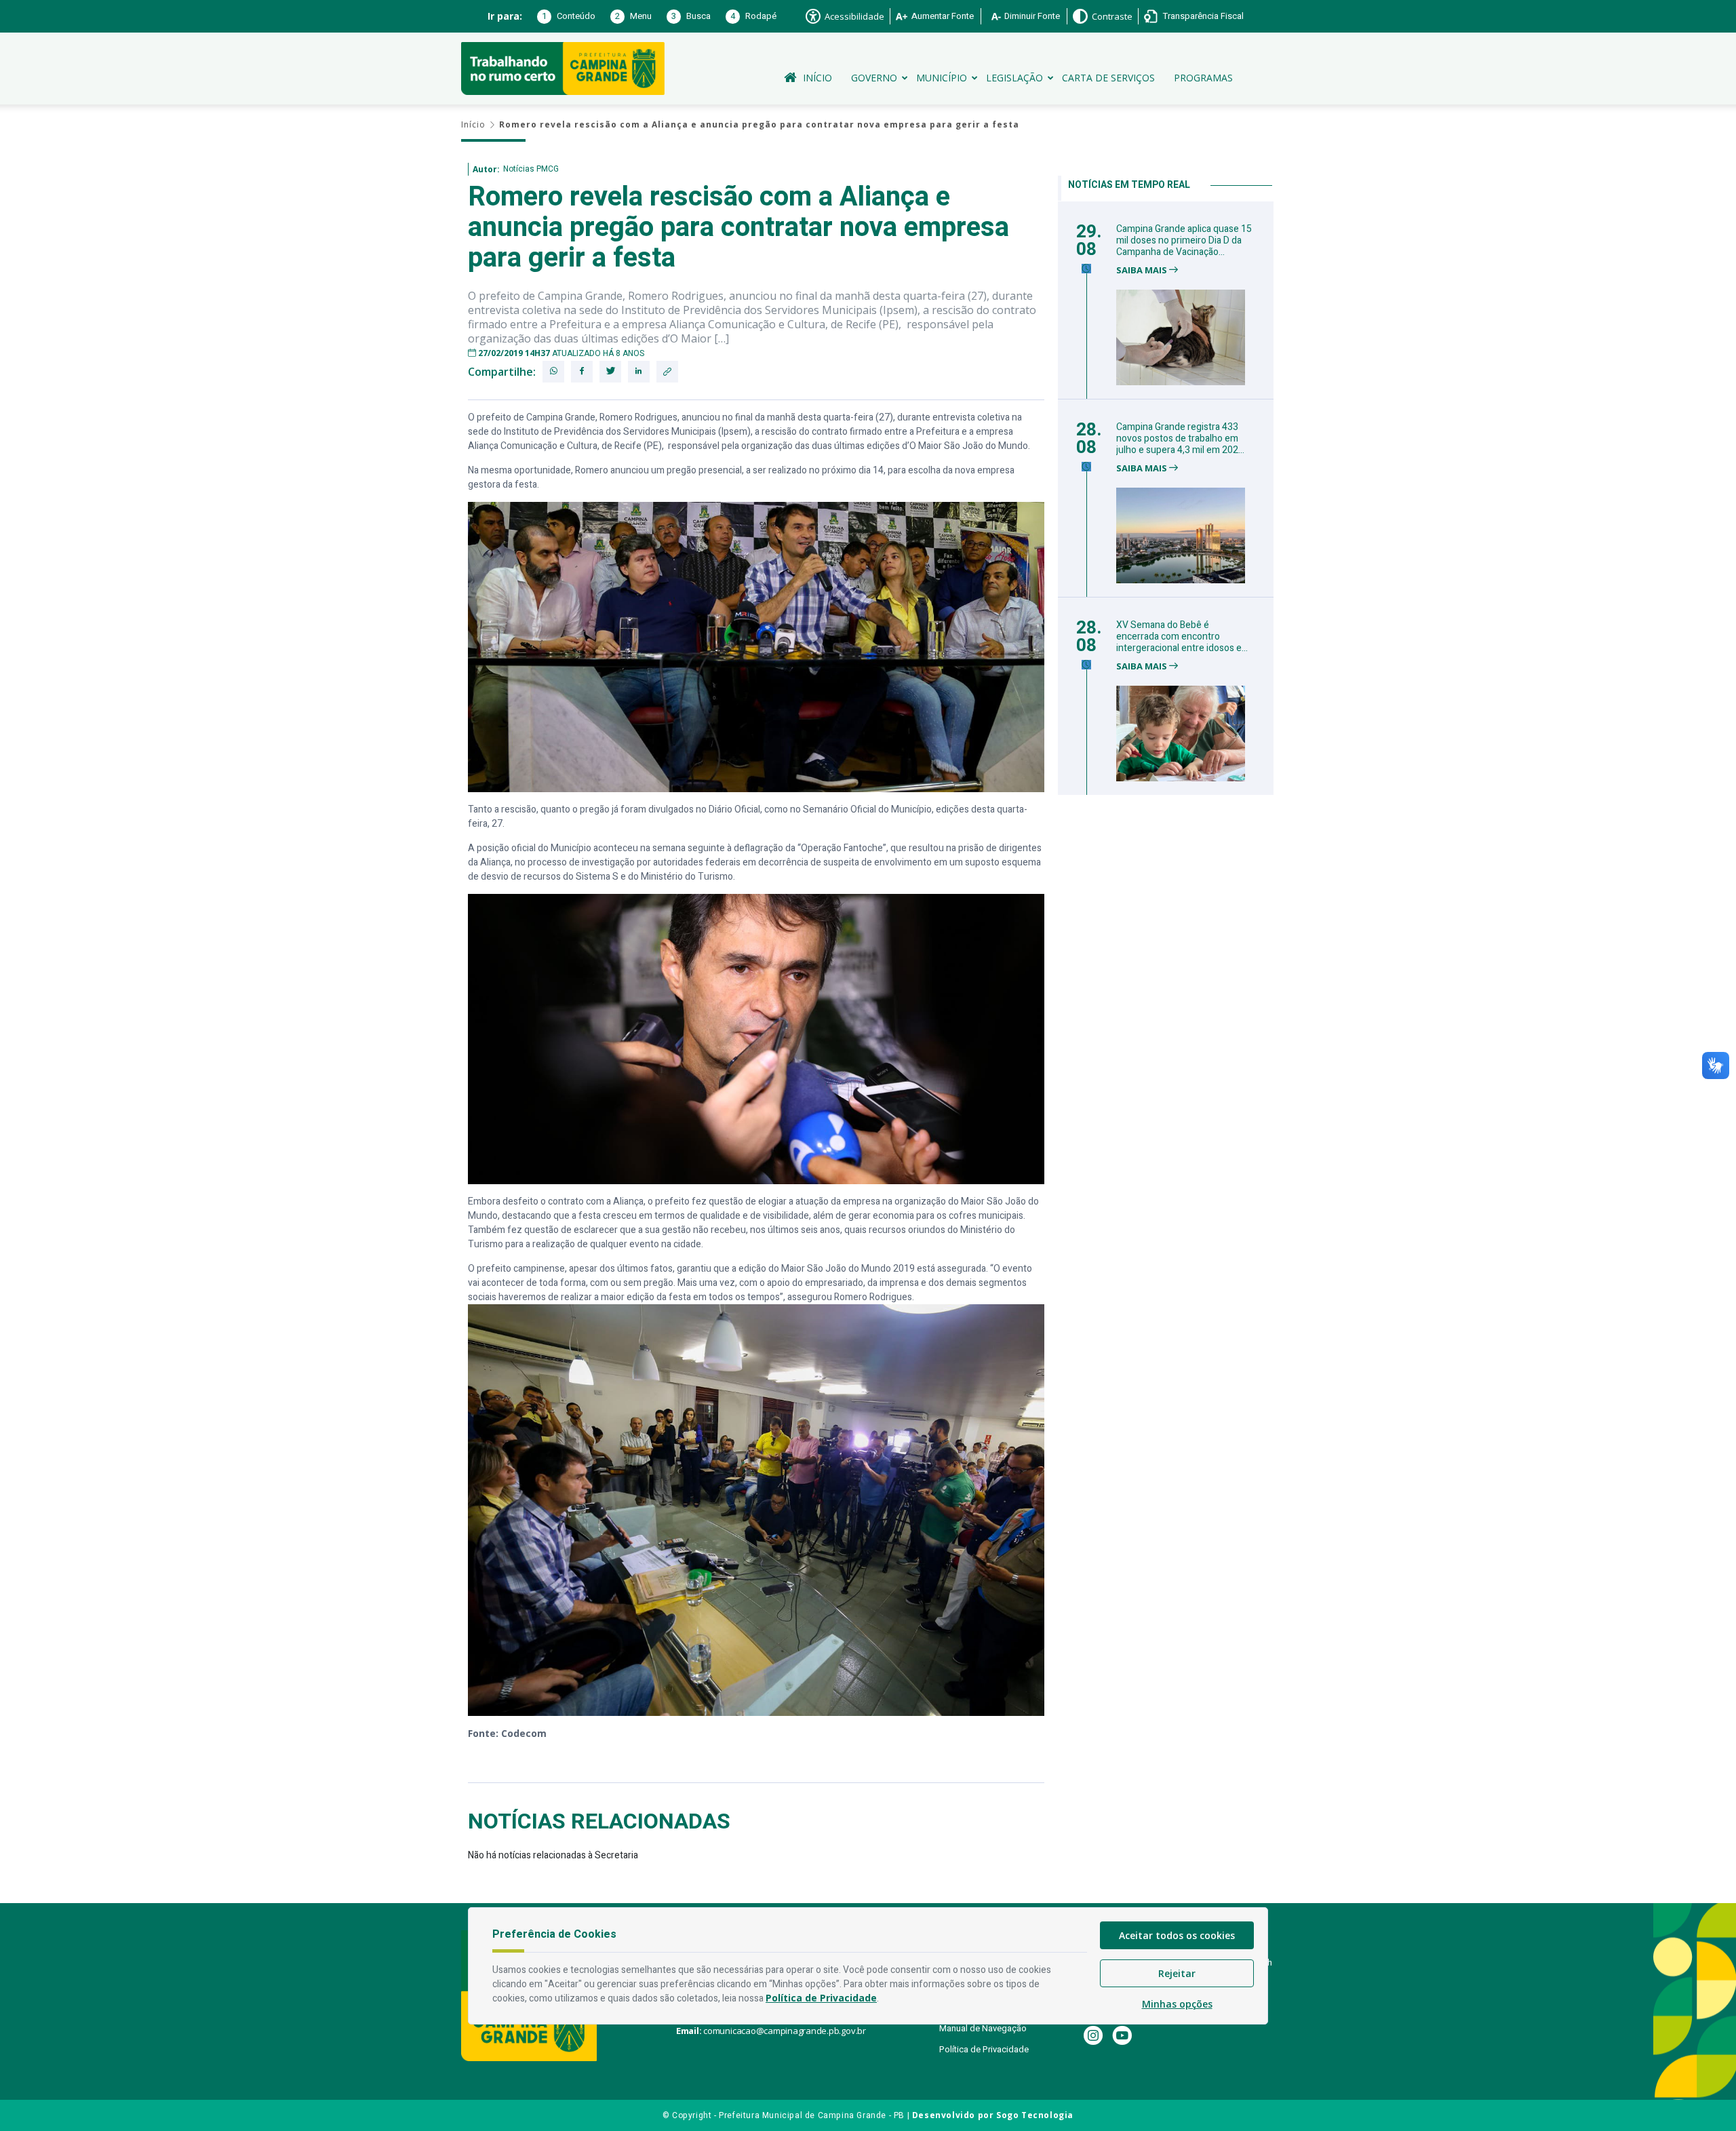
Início (817, 78)
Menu (633, 16)
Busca (691, 16)
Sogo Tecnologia (1035, 2115)
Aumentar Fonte (943, 16)
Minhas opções (1177, 2004)
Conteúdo (569, 16)
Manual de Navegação (983, 2028)
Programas (1203, 78)
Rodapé (753, 16)
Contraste (1112, 16)
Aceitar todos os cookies (1177, 1935)
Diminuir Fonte (1032, 16)
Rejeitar (1177, 1973)
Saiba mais (1143, 270)
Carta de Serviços (1108, 78)
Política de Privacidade (984, 2049)
